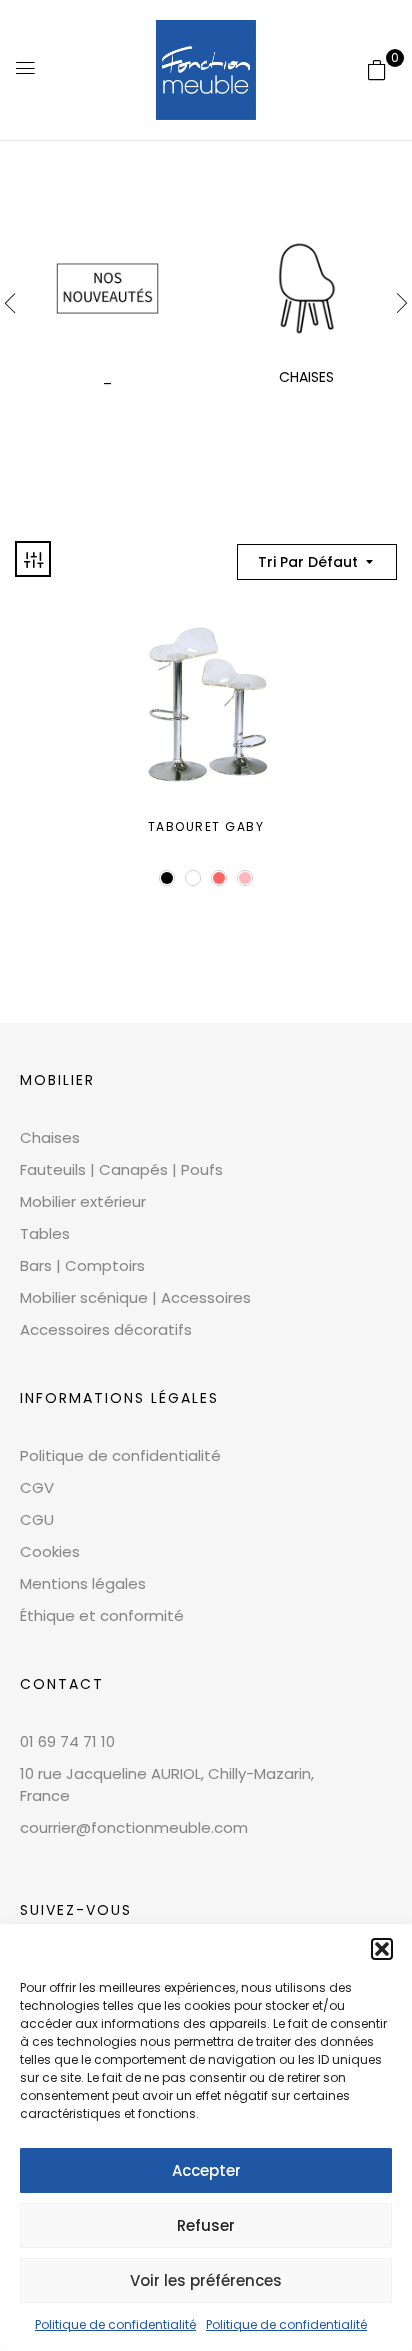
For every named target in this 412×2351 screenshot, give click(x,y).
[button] (382, 1949)
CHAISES (306, 377)
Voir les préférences (206, 2280)
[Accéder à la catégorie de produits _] (107, 288)
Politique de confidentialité (115, 2324)
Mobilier (57, 1080)
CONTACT (62, 1684)
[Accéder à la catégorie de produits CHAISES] (306, 288)
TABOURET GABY (206, 826)
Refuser (206, 2225)
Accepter (206, 2170)
